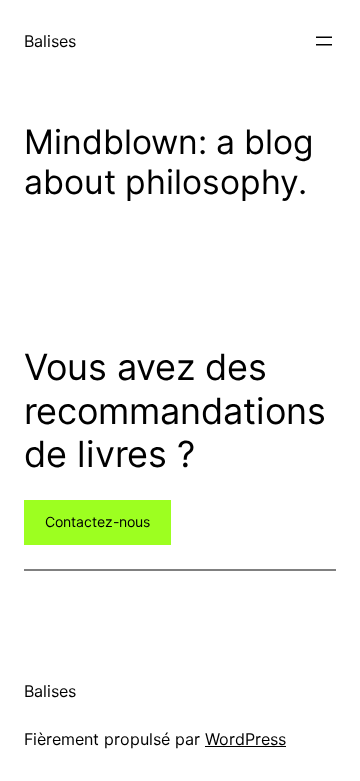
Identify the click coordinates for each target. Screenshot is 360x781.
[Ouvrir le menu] (324, 41)
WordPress (245, 739)
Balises (50, 41)
